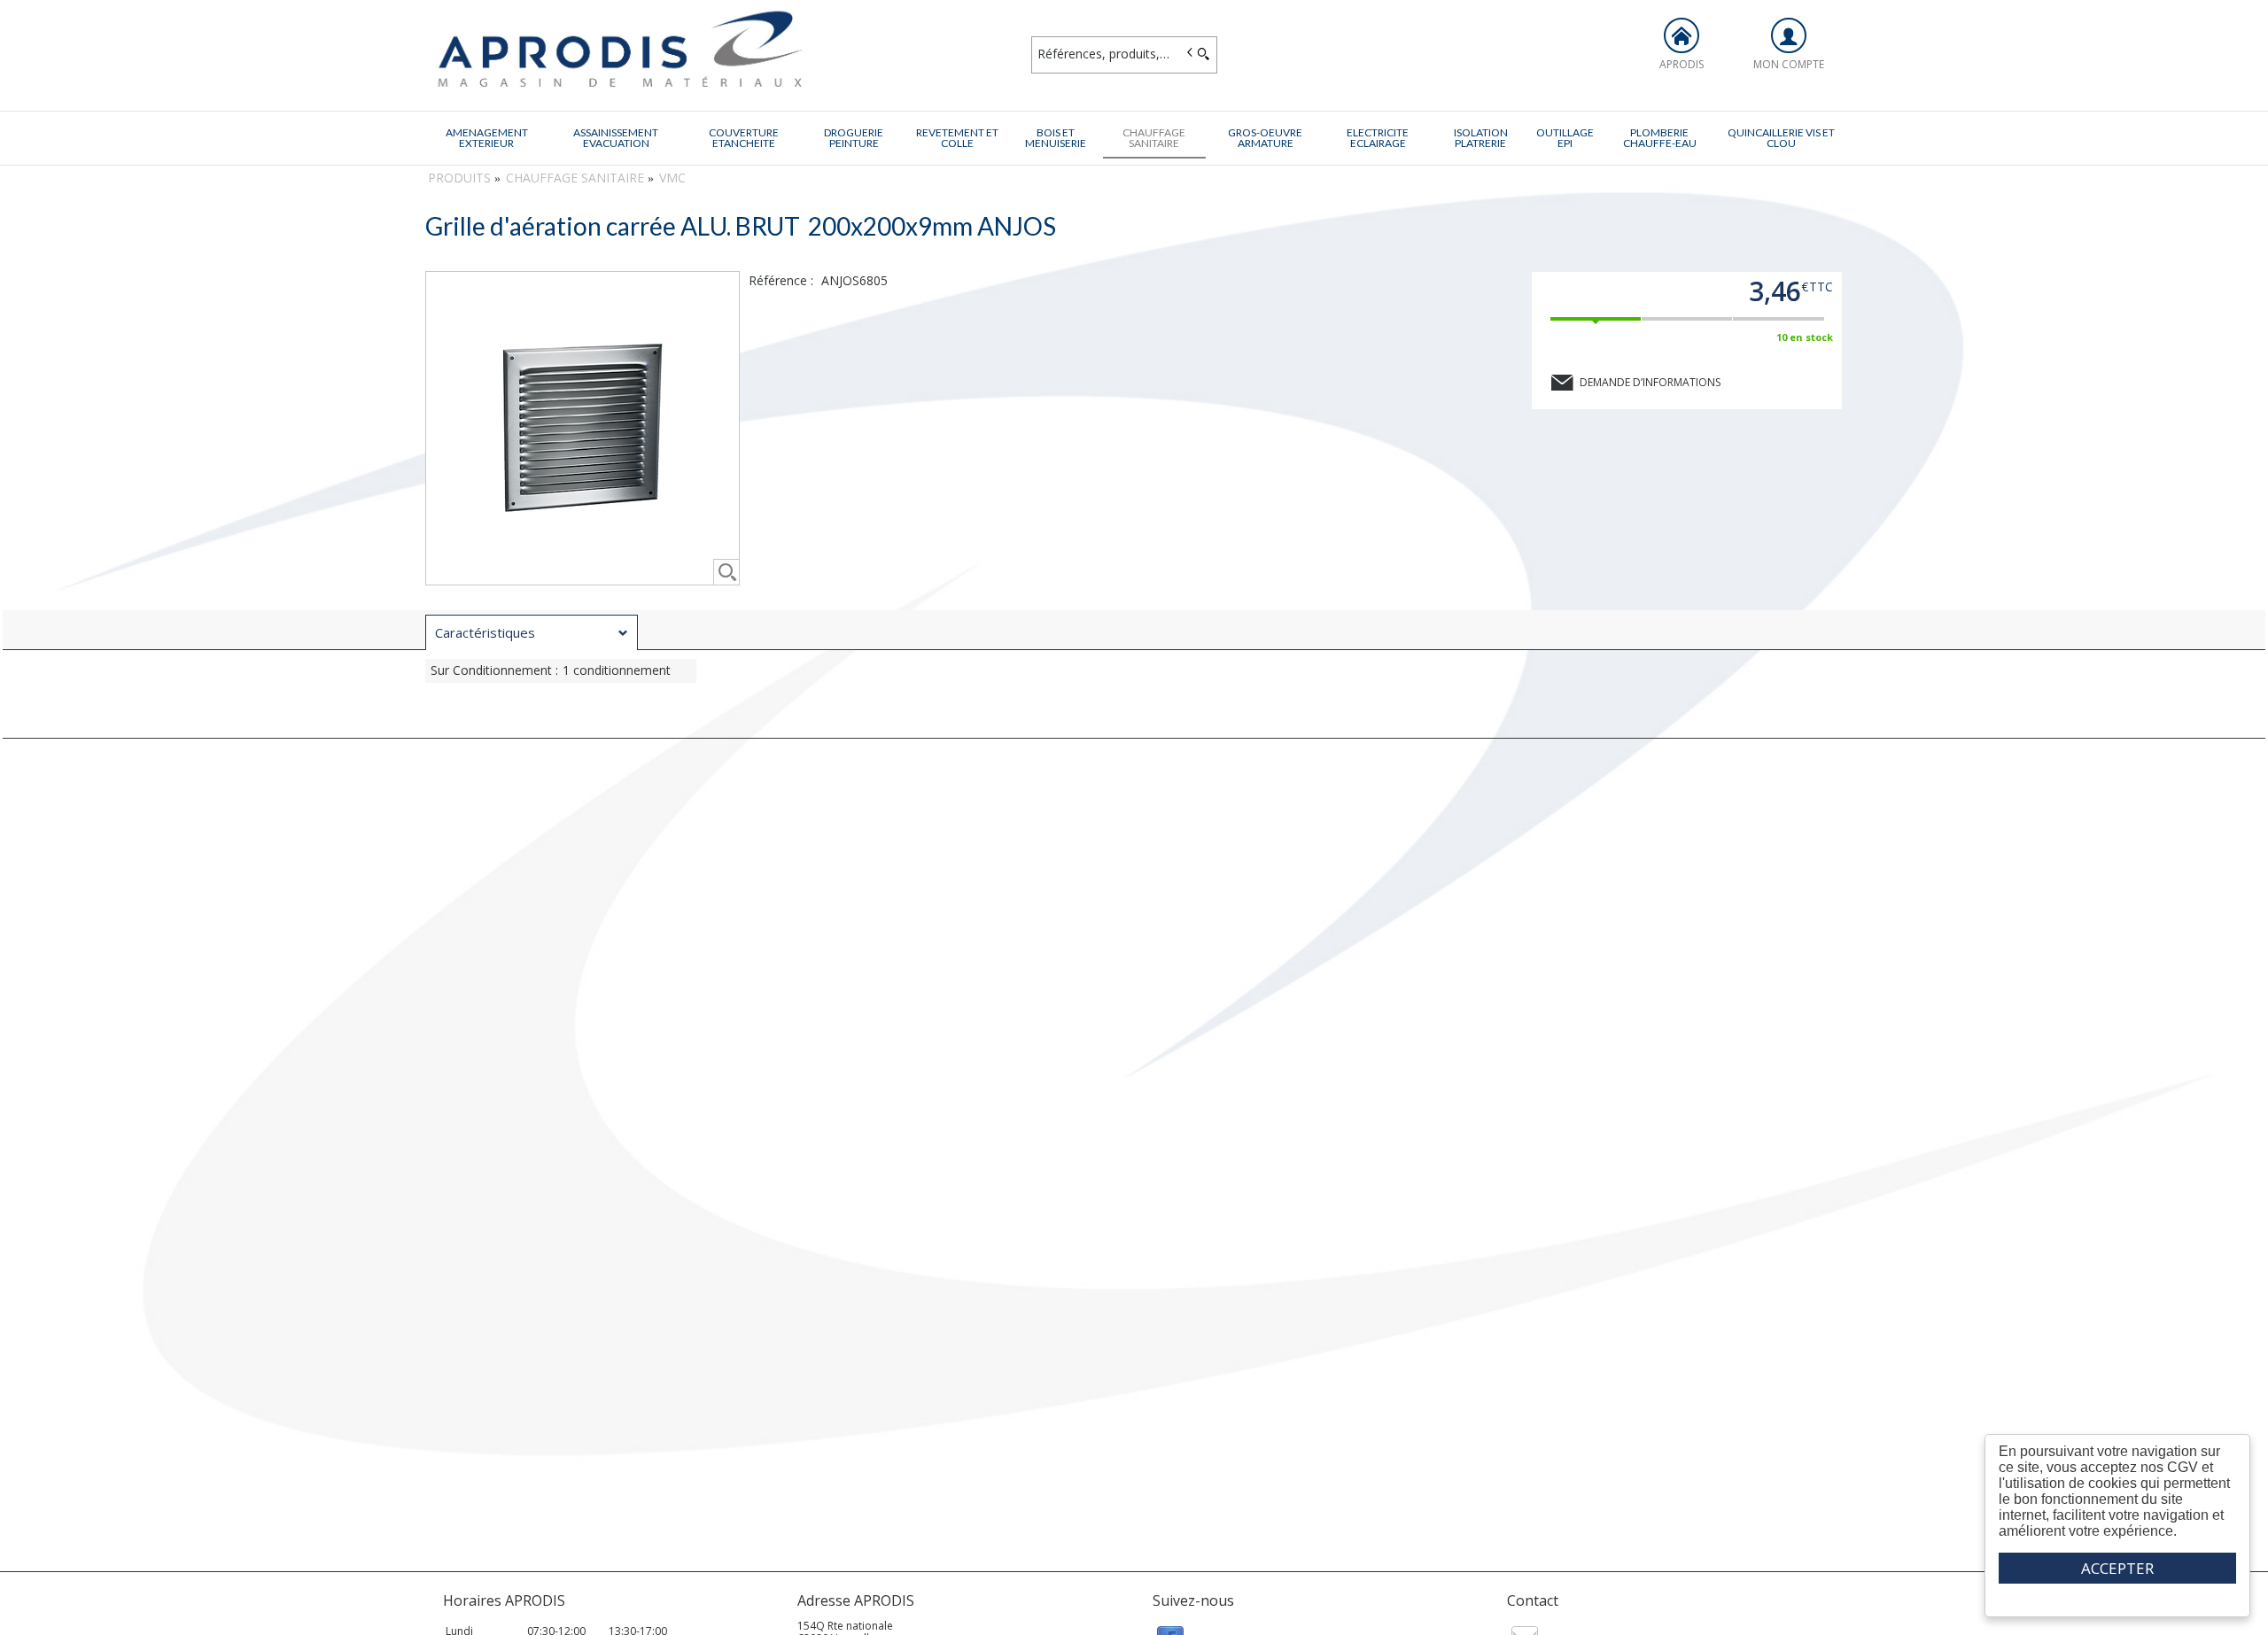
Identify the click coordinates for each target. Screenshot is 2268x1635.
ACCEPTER (2117, 1568)
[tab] (532, 632)
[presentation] (532, 633)
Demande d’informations (1650, 382)
